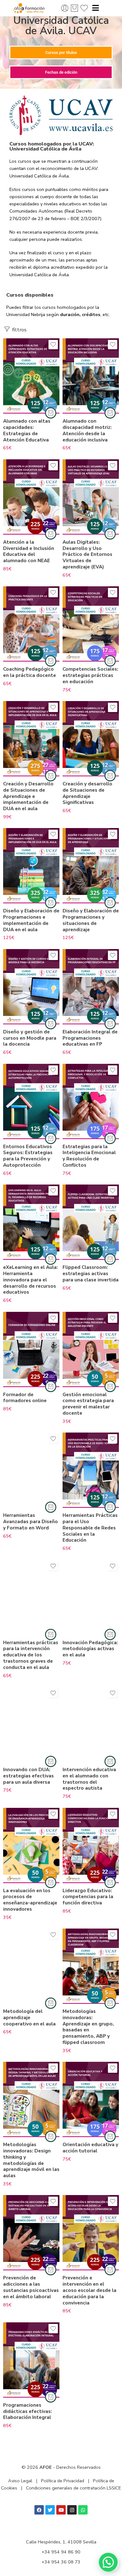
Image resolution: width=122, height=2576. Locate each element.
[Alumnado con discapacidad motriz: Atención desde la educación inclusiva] (91, 376)
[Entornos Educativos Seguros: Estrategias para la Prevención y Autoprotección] (31, 1101)
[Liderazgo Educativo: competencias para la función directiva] (91, 1845)
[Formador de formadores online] (31, 1349)
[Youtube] (61, 2510)
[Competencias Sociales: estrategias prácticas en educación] (91, 624)
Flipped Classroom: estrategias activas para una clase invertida (91, 1274)
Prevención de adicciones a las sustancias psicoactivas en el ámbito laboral (31, 2287)
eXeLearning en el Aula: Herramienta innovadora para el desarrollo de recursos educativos (30, 1280)
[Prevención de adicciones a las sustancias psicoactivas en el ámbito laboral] (31, 2233)
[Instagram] (72, 2510)
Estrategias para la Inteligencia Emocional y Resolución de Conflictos (89, 1156)
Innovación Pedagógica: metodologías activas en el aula (90, 1649)
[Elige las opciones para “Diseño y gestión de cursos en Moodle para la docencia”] (51, 1024)
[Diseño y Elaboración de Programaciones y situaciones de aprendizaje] (91, 866)
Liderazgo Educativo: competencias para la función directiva (88, 1897)
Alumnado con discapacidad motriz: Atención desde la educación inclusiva (87, 430)
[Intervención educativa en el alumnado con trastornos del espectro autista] (91, 1724)
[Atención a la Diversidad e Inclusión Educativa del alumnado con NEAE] (31, 497)
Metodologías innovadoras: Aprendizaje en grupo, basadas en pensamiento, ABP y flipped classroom (88, 2027)
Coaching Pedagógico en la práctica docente (30, 672)
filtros (19, 330)
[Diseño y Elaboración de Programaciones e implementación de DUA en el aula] (31, 866)
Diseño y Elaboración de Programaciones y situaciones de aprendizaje (91, 920)
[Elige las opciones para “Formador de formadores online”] (51, 1386)
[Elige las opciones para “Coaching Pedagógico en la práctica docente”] (51, 661)
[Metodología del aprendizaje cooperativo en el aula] (31, 1966)
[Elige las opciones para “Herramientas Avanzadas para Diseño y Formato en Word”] (51, 1507)
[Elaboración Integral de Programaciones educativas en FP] (91, 987)
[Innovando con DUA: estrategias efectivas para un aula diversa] (31, 1724)
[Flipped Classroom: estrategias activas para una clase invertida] (91, 1222)
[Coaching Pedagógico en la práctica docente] (31, 624)
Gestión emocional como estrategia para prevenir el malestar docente (88, 1404)
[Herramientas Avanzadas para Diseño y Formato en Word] (31, 1470)
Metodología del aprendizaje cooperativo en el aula (29, 2018)
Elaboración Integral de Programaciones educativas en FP (90, 1038)
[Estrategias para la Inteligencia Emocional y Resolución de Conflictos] (91, 1101)
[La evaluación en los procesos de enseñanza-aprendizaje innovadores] (31, 1845)
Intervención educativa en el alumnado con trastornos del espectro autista (89, 1779)
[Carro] (74, 8)
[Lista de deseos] (53, 345)
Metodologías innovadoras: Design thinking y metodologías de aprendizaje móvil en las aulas (31, 2160)
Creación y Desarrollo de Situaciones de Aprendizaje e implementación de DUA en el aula (28, 796)
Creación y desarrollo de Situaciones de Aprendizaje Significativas (87, 793)
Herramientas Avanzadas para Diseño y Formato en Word (30, 1522)
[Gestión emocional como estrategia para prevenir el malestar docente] (91, 1349)
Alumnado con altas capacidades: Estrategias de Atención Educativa (27, 430)
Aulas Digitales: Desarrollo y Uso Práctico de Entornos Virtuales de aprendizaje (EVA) (87, 554)
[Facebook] (39, 2510)
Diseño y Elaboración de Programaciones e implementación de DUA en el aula (31, 920)
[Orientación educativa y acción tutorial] (91, 2099)
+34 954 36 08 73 (61, 2562)
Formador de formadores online (25, 1398)
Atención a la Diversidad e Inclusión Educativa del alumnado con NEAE (29, 551)
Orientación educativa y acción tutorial (90, 2148)
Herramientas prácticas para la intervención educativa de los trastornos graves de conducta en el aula (31, 1655)
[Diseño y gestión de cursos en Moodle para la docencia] (31, 987)
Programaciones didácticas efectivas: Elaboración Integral (28, 2411)
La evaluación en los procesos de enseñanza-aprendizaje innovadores (30, 1900)
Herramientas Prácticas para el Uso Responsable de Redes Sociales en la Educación (90, 1528)
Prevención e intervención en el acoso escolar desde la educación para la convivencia (89, 2290)
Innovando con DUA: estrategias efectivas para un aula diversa (28, 1776)
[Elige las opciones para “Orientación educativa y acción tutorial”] (110, 2136)
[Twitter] (50, 2510)
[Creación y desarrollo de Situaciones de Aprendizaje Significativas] (91, 739)
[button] (108, 2562)
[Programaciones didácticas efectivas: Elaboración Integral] (31, 2360)
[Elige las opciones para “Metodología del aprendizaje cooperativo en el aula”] (51, 2003)
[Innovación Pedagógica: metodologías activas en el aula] (91, 1597)
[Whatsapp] (83, 2510)
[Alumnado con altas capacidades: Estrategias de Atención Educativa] (31, 376)
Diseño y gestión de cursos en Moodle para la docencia (30, 1038)
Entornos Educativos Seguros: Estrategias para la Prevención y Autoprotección (28, 1156)
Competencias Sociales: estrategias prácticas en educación (90, 675)
